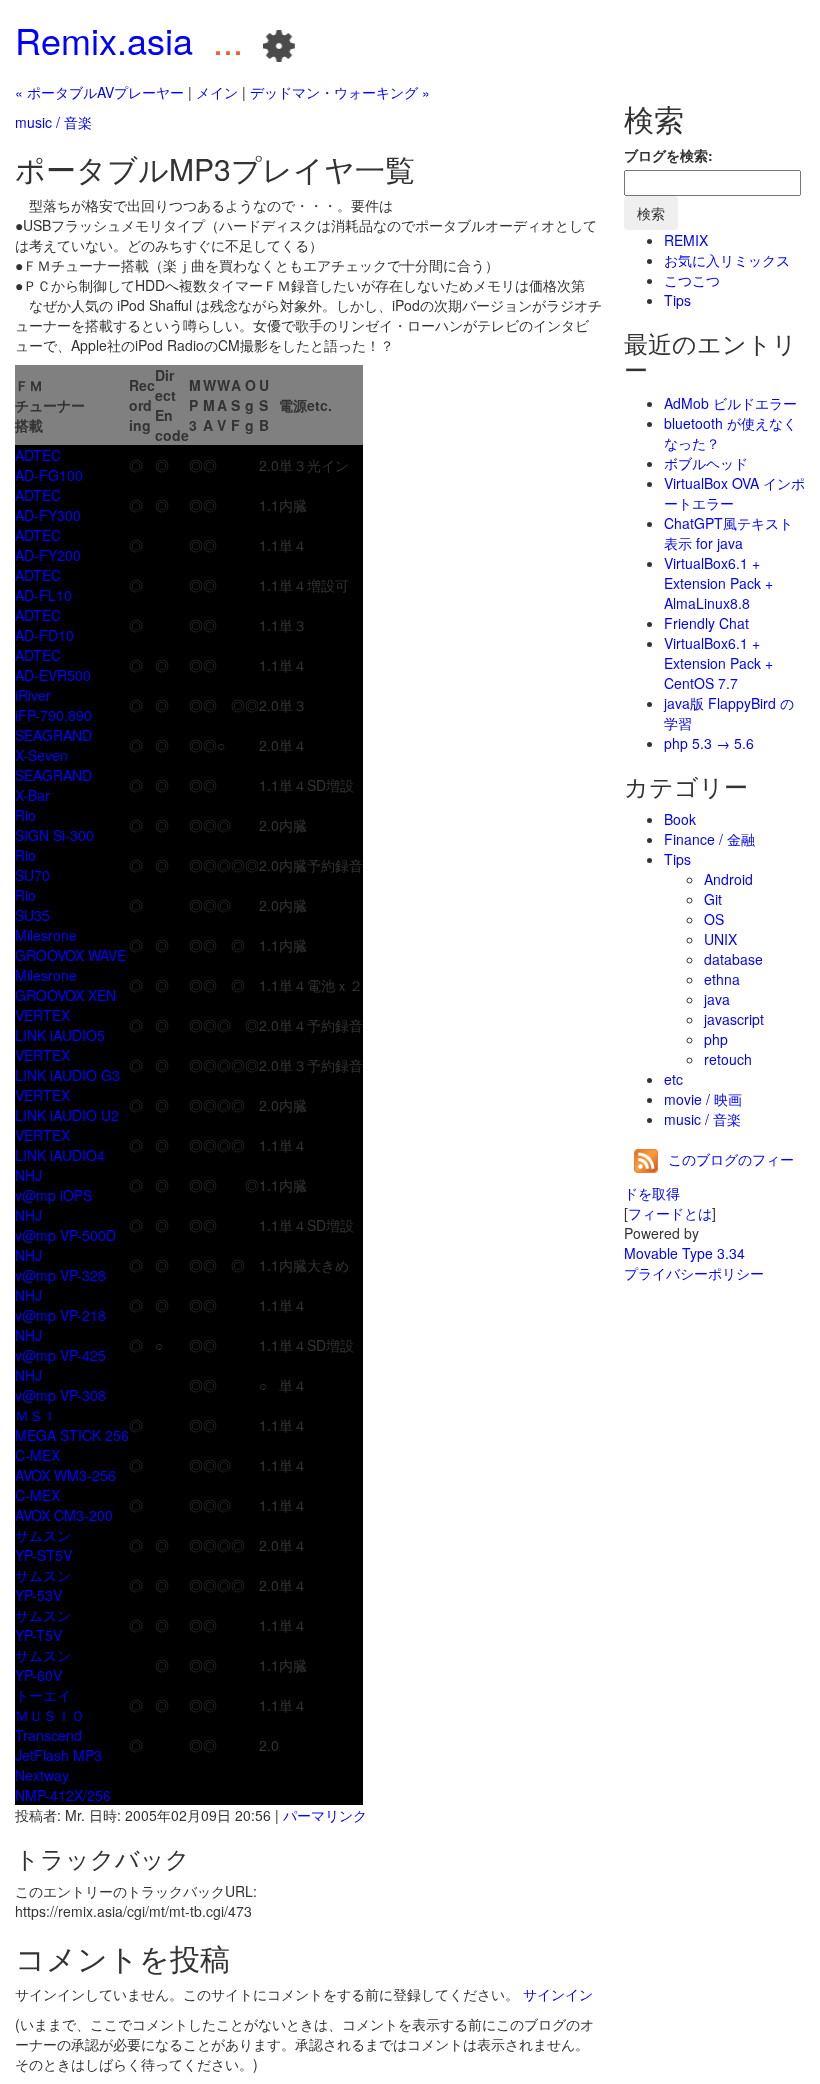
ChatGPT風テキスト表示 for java (728, 533)
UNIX (720, 939)
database (733, 959)
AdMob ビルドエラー (730, 403)
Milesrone (46, 935)
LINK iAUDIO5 (60, 1035)
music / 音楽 (53, 122)
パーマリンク (325, 1815)
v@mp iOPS (53, 1195)
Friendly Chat (706, 623)
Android (728, 879)
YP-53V (38, 1595)
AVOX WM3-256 (65, 1475)
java (717, 999)
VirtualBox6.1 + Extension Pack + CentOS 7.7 (718, 663)
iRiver (33, 695)
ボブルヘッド (706, 463)
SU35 (32, 915)
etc (673, 1079)
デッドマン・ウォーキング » (340, 92)
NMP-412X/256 (63, 1795)
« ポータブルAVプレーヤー (99, 92)
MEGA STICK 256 (72, 1435)
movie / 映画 (703, 1099)
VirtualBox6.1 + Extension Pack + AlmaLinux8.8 (718, 583)
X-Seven (41, 755)
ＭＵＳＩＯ (50, 1715)
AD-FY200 (48, 555)
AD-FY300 (48, 515)
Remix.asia (104, 39)
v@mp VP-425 (60, 1355)
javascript (734, 1019)
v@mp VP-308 (60, 1395)
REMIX (686, 240)
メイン (217, 92)
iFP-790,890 (53, 715)
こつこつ (692, 280)
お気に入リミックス (727, 260)
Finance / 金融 (709, 839)
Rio (25, 815)
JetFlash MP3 (58, 1755)
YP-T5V (38, 1635)
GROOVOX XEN (65, 995)
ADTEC (38, 455)
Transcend (48, 1735)
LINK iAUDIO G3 (67, 1075)
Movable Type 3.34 (684, 1253)
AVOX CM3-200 (64, 1515)
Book (680, 819)
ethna (722, 979)
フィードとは (670, 1213)
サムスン (43, 1535)
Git (713, 899)
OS (714, 919)
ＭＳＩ (36, 1415)
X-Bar (32, 795)
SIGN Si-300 (54, 835)
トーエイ (43, 1695)
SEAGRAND (53, 735)
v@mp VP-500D (65, 1235)
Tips (677, 300)
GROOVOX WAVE (70, 955)
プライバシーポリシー (694, 1273)
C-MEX (37, 1455)
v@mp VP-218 (60, 1315)
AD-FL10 (43, 595)
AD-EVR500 (53, 675)
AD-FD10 (44, 635)
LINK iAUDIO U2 (67, 1115)
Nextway (42, 1775)
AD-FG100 (49, 475)
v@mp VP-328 (60, 1275)
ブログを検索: (668, 155)
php (716, 1039)
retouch (728, 1059)
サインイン (558, 1994)
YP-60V (38, 1675)
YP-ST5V (43, 1555)
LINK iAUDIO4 (60, 1155)
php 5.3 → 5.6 (709, 743)
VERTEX (42, 1015)
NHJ (28, 1175)
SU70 (32, 875)
